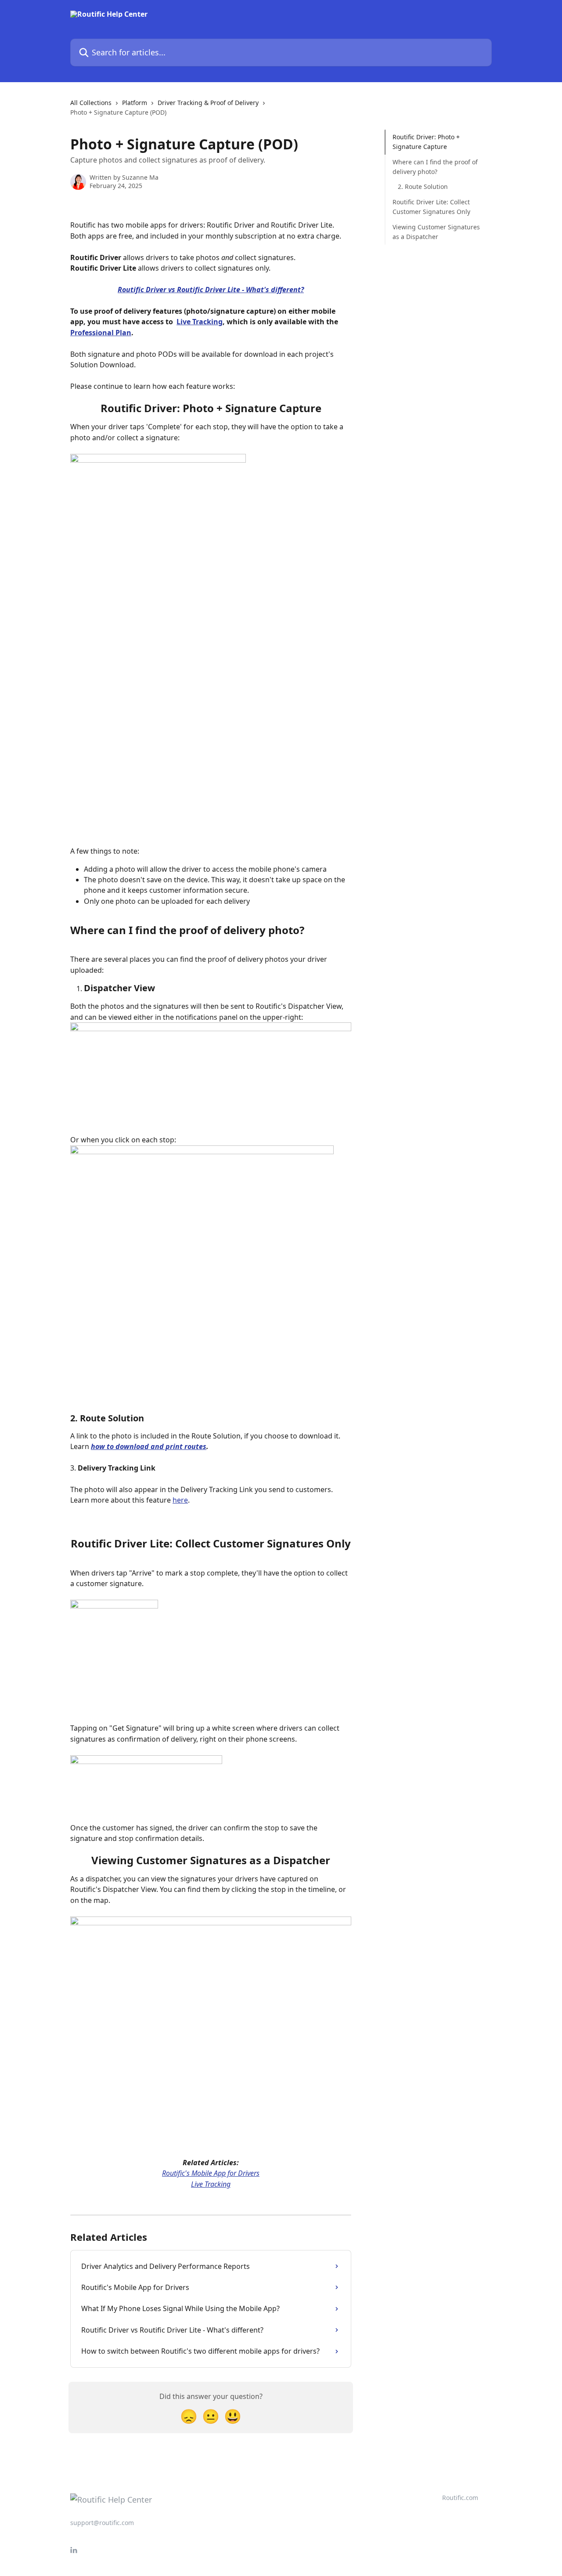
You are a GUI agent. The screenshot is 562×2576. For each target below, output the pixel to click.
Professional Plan (101, 333)
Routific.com (460, 2498)
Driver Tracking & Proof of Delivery (208, 103)
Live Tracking (200, 322)
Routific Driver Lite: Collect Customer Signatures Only (431, 207)
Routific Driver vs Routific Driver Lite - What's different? (211, 290)
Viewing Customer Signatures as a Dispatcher (436, 232)
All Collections (91, 103)
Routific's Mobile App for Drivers (211, 2173)
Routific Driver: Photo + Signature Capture (426, 142)
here (180, 1500)
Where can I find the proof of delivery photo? (435, 167)
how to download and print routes (149, 1446)
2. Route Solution (423, 187)
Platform (135, 103)
